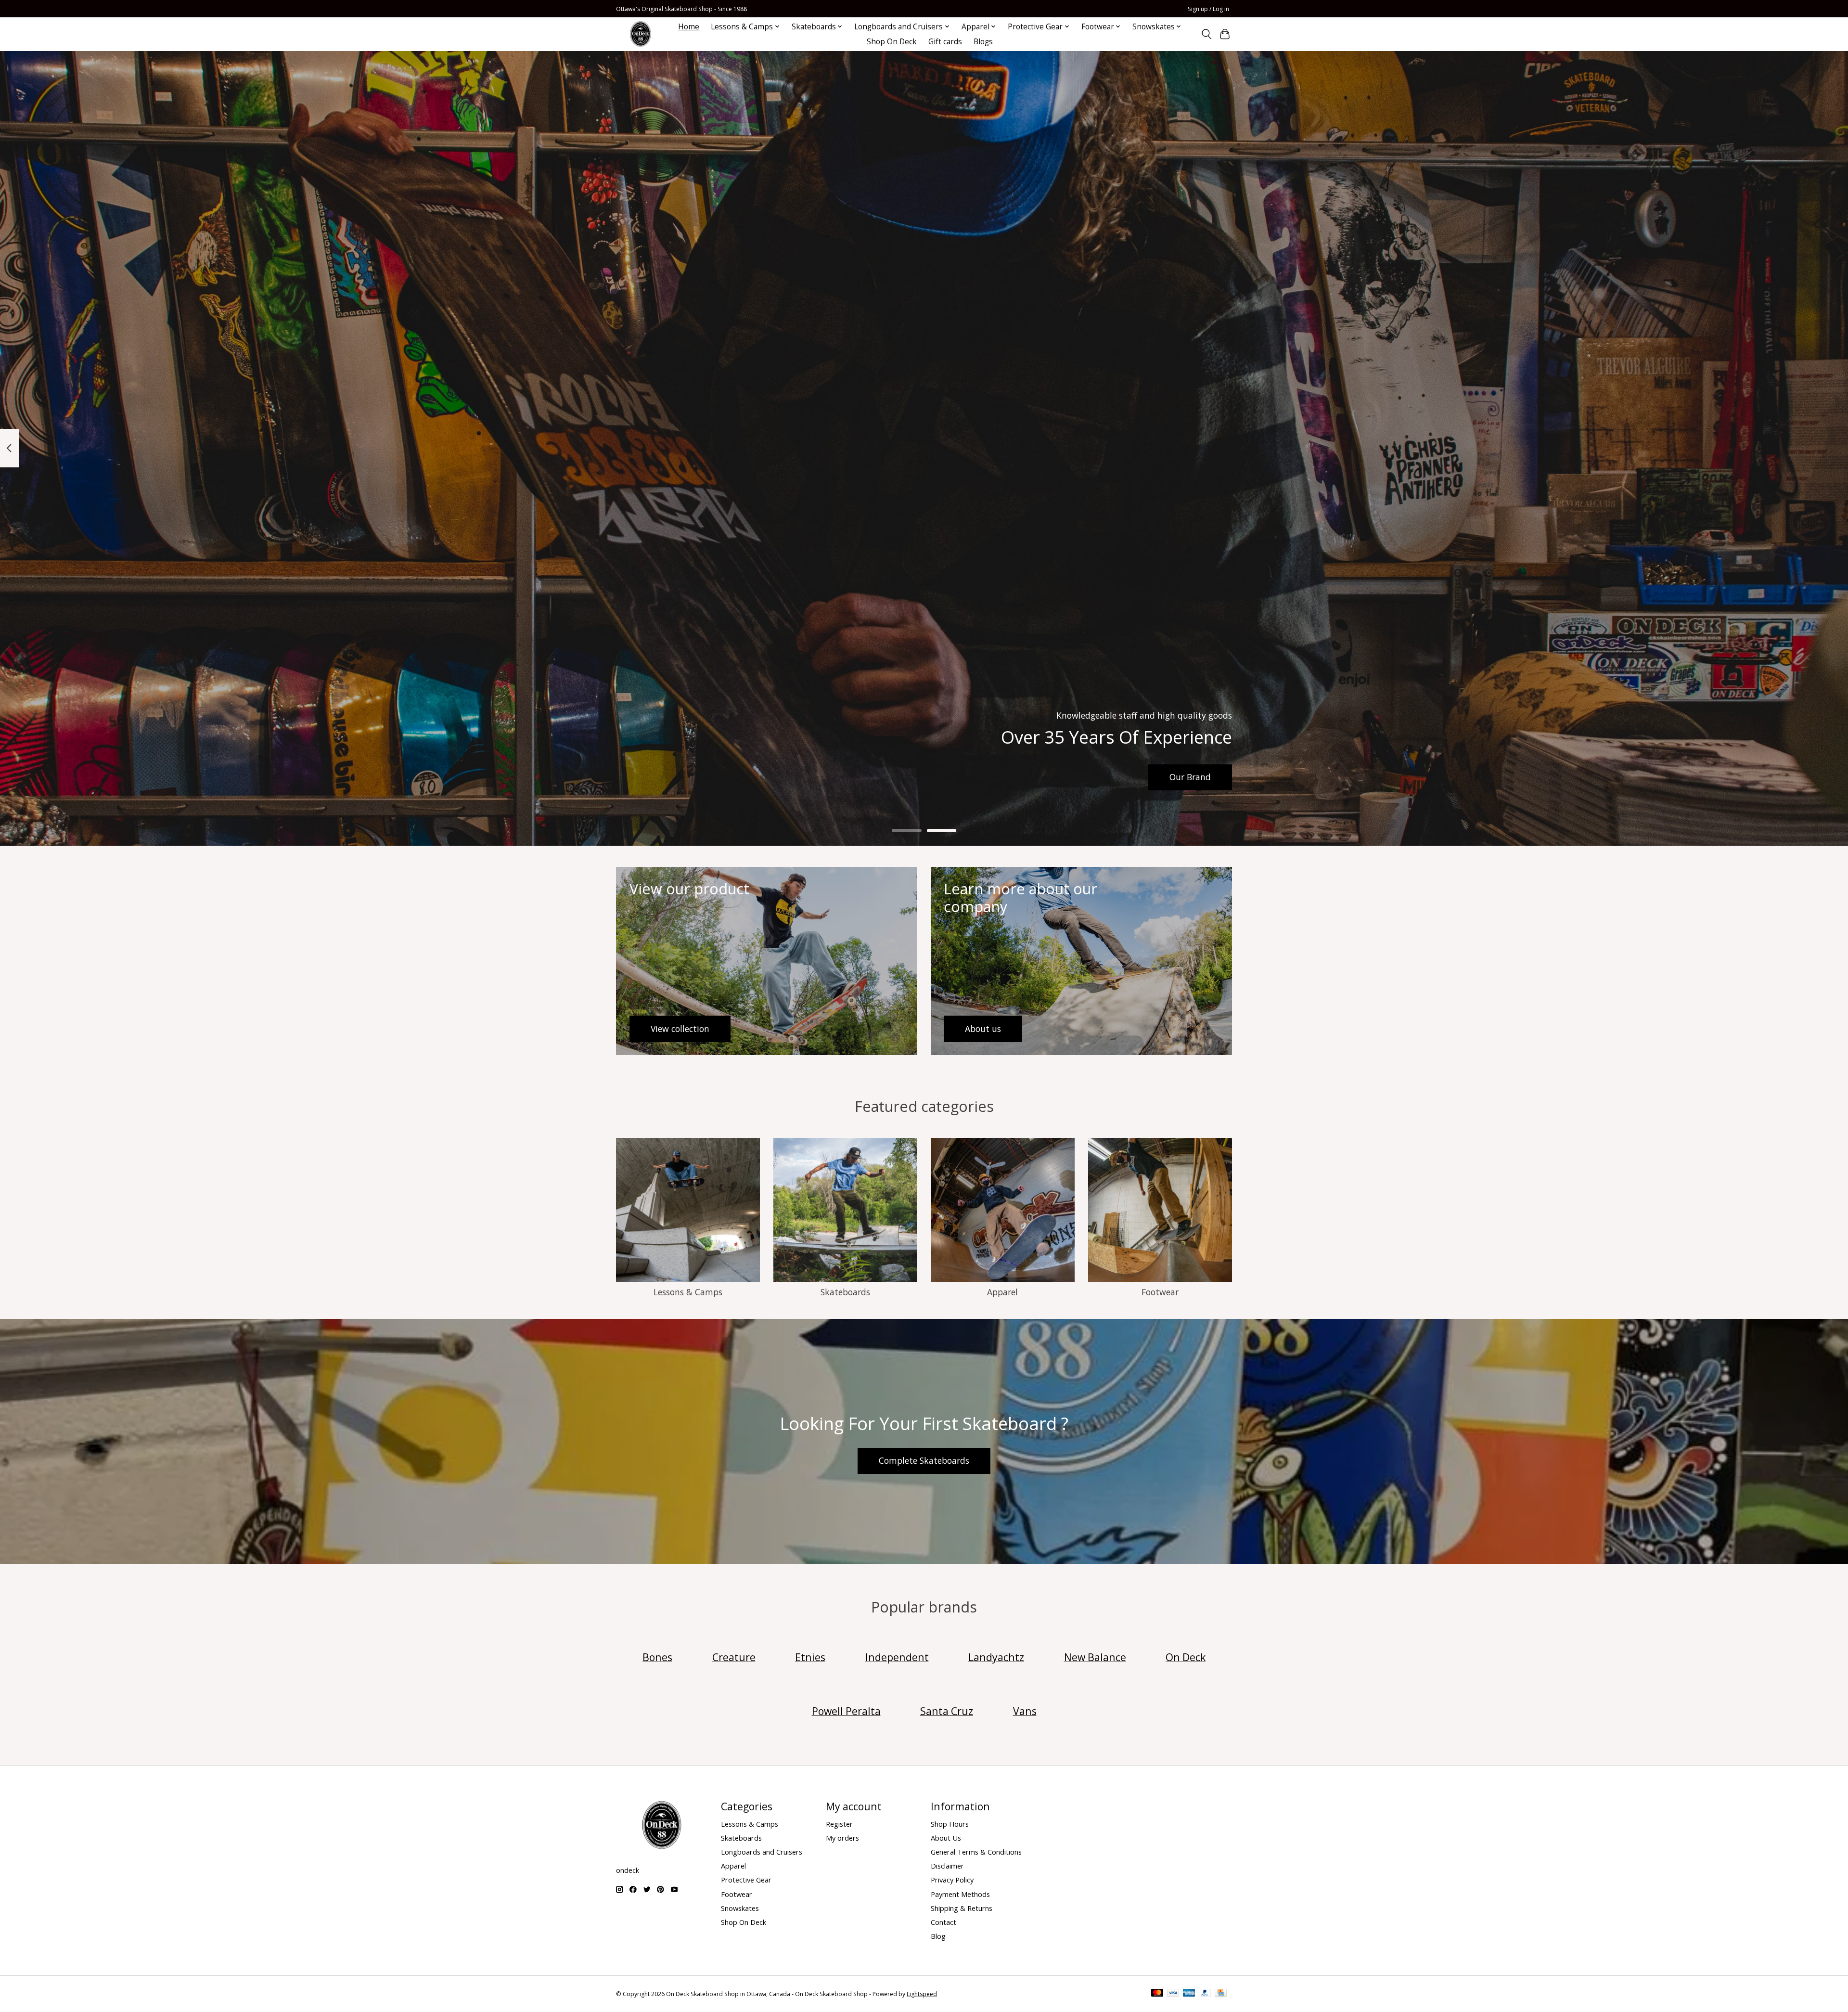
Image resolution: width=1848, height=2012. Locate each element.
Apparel (1002, 1292)
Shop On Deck (892, 42)
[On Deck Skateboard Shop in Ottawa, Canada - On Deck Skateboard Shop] (641, 34)
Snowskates (740, 1908)
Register (839, 1824)
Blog (938, 1936)
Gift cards (945, 42)
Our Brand (1190, 777)
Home (689, 27)
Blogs (983, 42)
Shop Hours (950, 1824)
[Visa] (1173, 1994)
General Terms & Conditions (976, 1852)
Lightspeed (922, 1994)
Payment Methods (960, 1894)
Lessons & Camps (688, 1292)
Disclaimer (947, 1866)
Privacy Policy (952, 1880)
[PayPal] (1205, 1994)
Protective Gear (746, 1880)
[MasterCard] (1157, 1994)
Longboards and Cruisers (762, 1852)
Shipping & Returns (962, 1908)
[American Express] (1189, 1994)
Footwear (1160, 1292)
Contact (943, 1922)
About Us (946, 1838)
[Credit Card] (1221, 1994)
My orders (842, 1838)
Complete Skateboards (924, 1460)
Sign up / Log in (1208, 9)
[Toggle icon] (1206, 34)
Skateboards (845, 1292)
